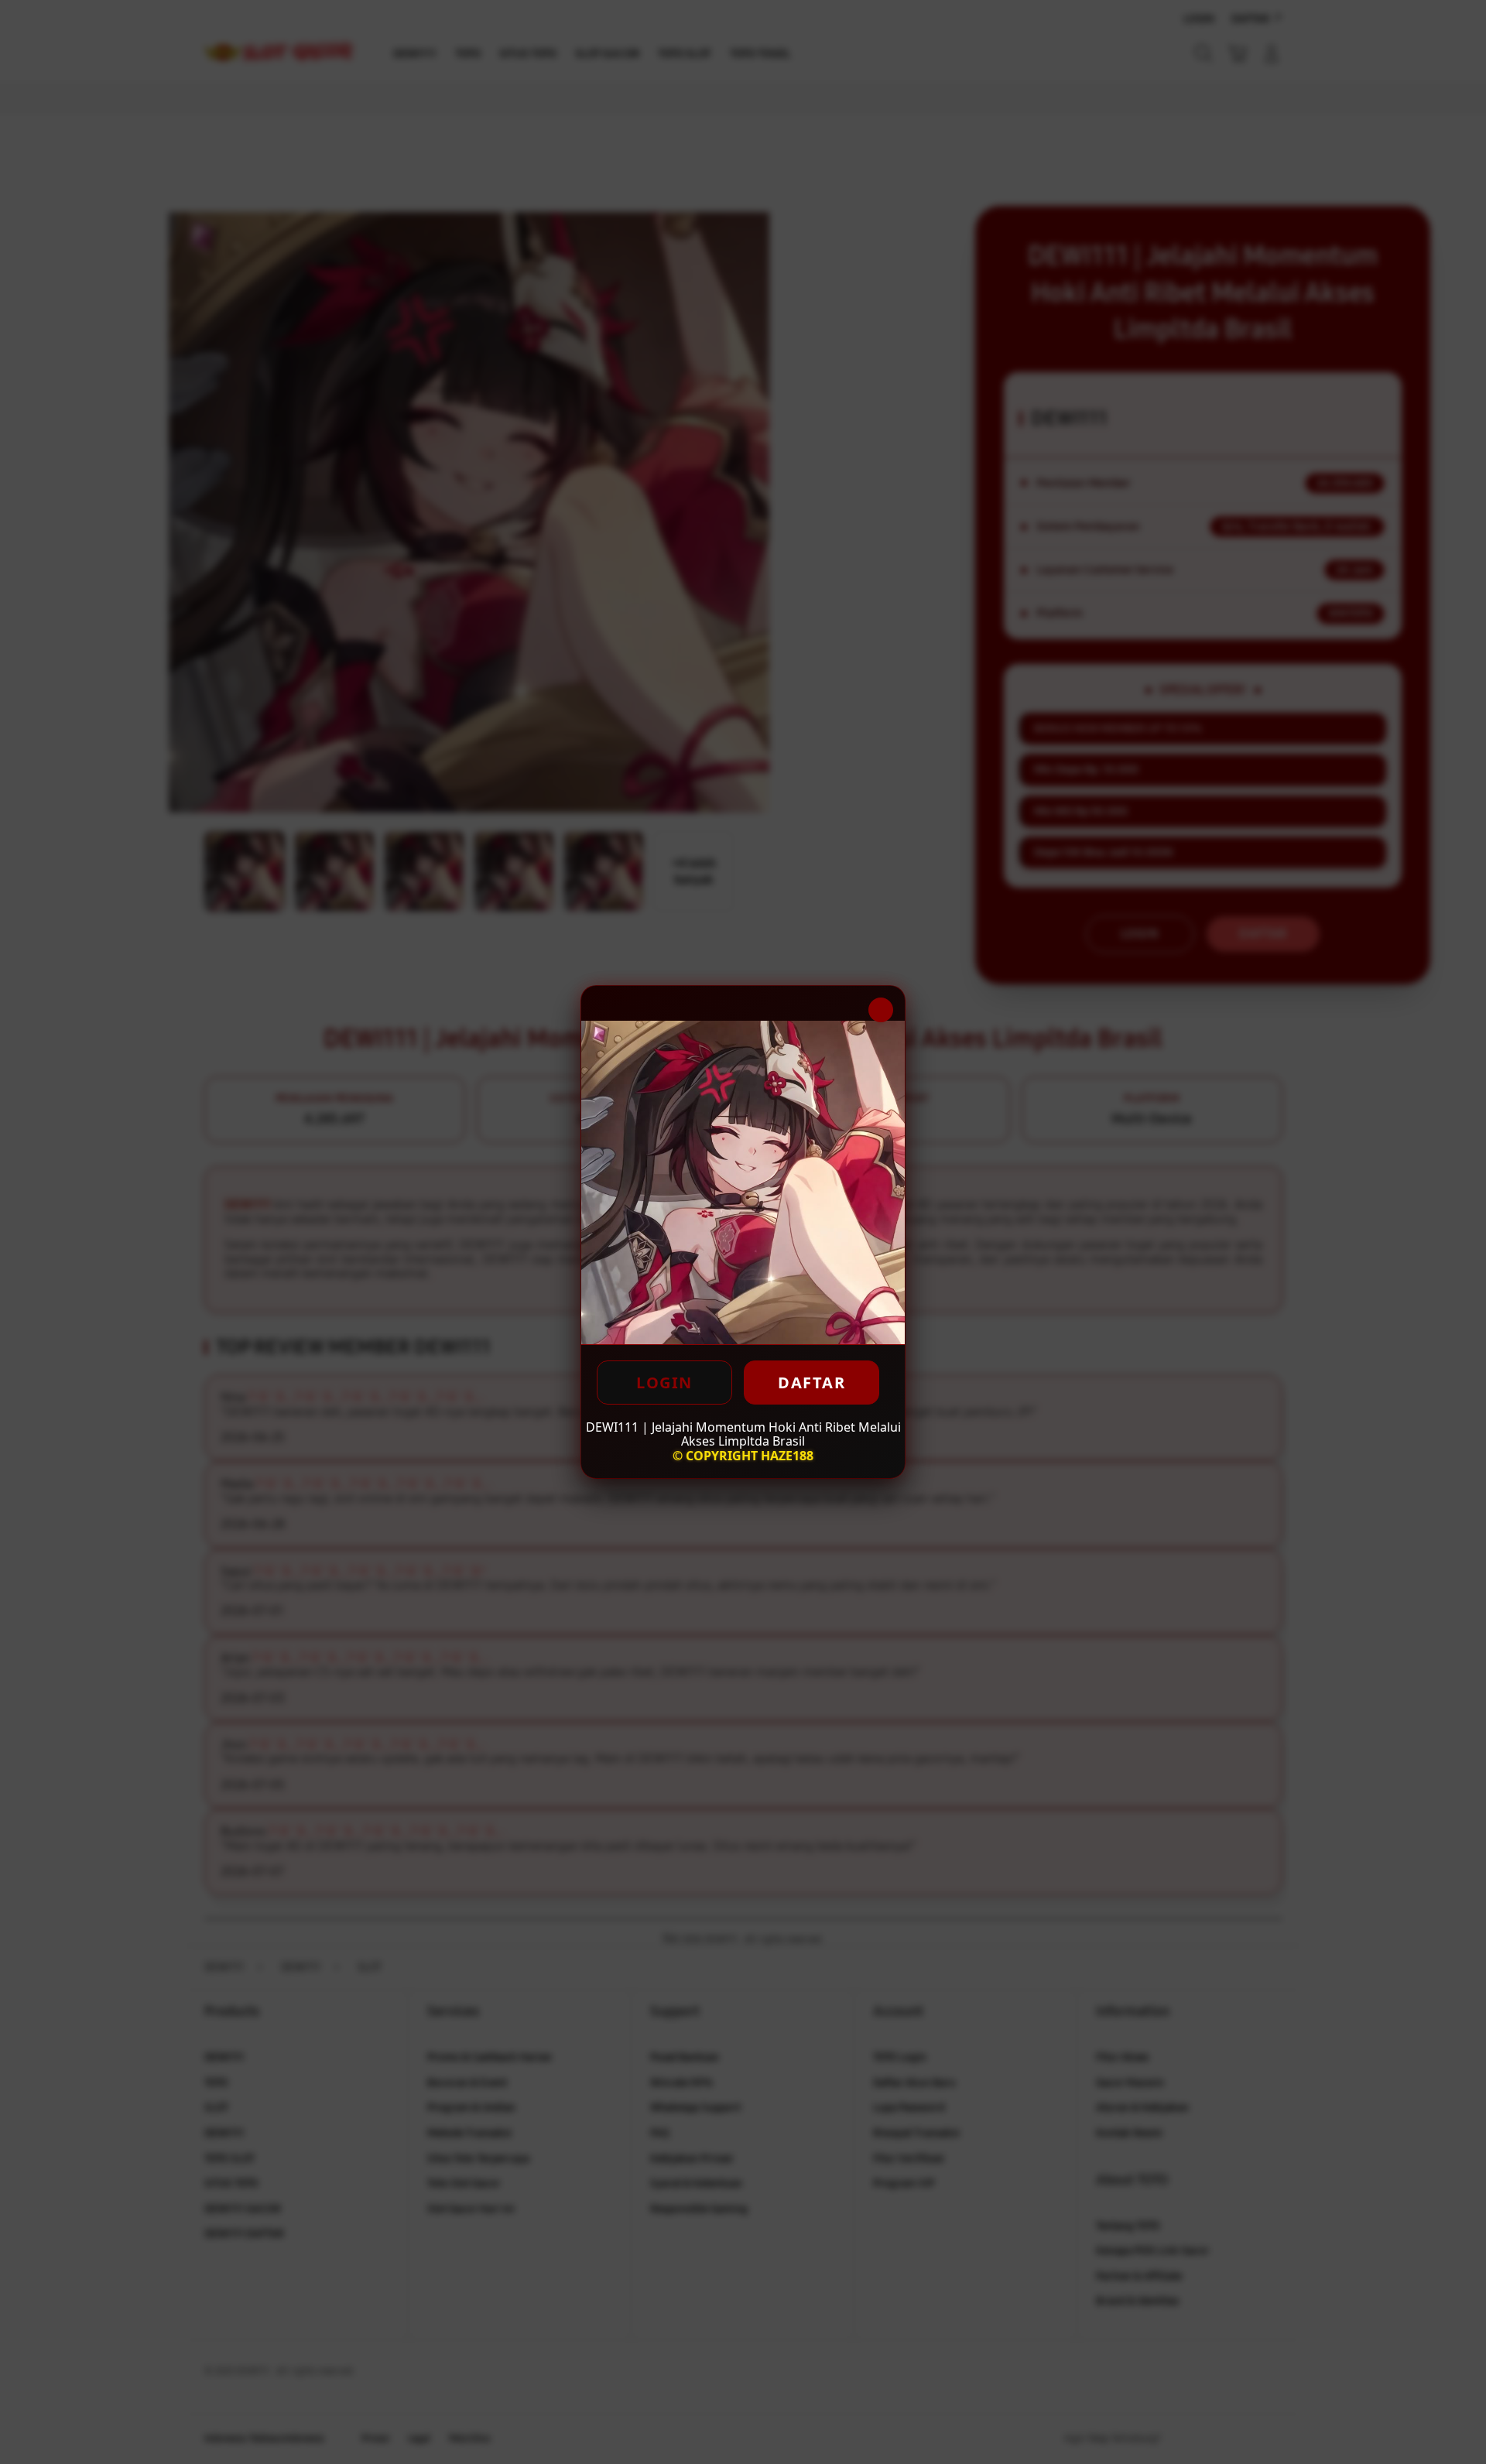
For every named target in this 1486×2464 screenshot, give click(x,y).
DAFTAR (811, 1383)
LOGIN (664, 1383)
